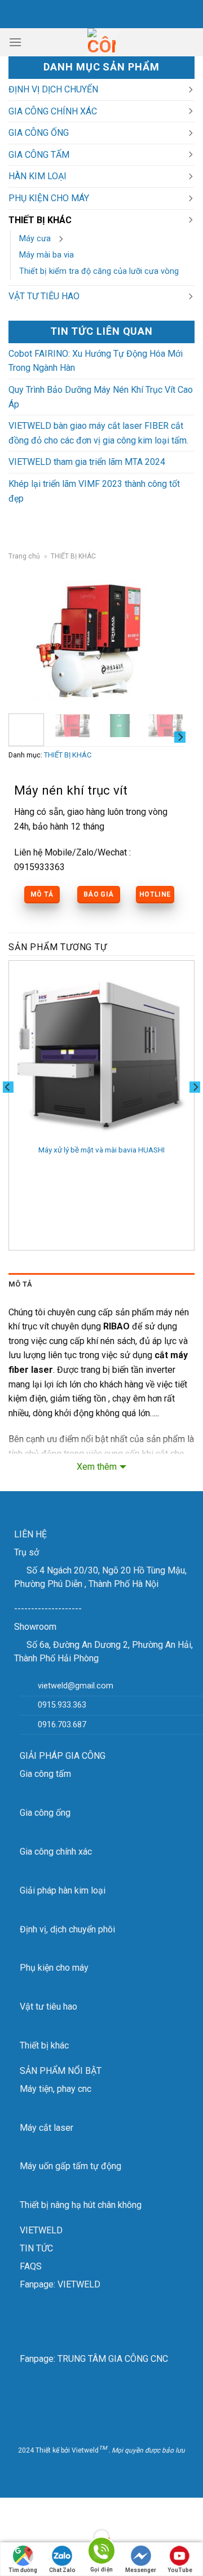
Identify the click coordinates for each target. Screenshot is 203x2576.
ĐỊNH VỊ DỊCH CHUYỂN (53, 89)
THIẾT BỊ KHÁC (40, 220)
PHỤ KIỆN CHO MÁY (49, 198)
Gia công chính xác (56, 1852)
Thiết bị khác (44, 2045)
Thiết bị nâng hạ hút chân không (81, 2205)
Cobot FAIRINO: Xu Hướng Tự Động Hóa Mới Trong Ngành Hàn (96, 361)
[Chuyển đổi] (190, 90)
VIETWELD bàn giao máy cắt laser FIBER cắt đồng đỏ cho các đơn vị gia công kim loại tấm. (98, 433)
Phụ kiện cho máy (54, 1968)
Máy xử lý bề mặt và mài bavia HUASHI (101, 1150)
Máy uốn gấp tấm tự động (70, 2166)
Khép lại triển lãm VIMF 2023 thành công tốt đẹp (94, 491)
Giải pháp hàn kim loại (63, 1890)
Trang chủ (24, 556)
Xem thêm (97, 1467)
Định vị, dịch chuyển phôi (67, 1929)
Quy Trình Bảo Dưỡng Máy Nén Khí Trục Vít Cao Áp (101, 397)
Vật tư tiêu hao (48, 2007)
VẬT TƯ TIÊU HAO (44, 296)
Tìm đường (23, 2570)
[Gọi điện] (101, 2553)
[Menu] (15, 42)
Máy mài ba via (47, 255)
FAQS (31, 2266)
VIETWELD (41, 2230)
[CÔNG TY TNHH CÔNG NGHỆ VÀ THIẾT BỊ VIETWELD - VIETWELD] (101, 42)
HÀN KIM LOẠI (37, 176)
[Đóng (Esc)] (11, 2509)
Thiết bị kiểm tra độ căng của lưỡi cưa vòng (99, 271)
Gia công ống (45, 1813)
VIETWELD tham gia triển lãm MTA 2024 (87, 462)
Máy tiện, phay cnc (56, 2089)
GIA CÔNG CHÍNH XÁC (53, 111)
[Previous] (26, 639)
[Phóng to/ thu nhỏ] (44, 2509)
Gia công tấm (45, 1774)
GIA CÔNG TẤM (39, 155)
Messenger (141, 2570)
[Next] (166, 639)
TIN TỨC (36, 2248)
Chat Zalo (62, 2570)
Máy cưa (35, 239)
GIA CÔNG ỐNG (39, 133)
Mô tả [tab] (20, 1284)
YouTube (180, 2570)
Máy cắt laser (47, 2128)
